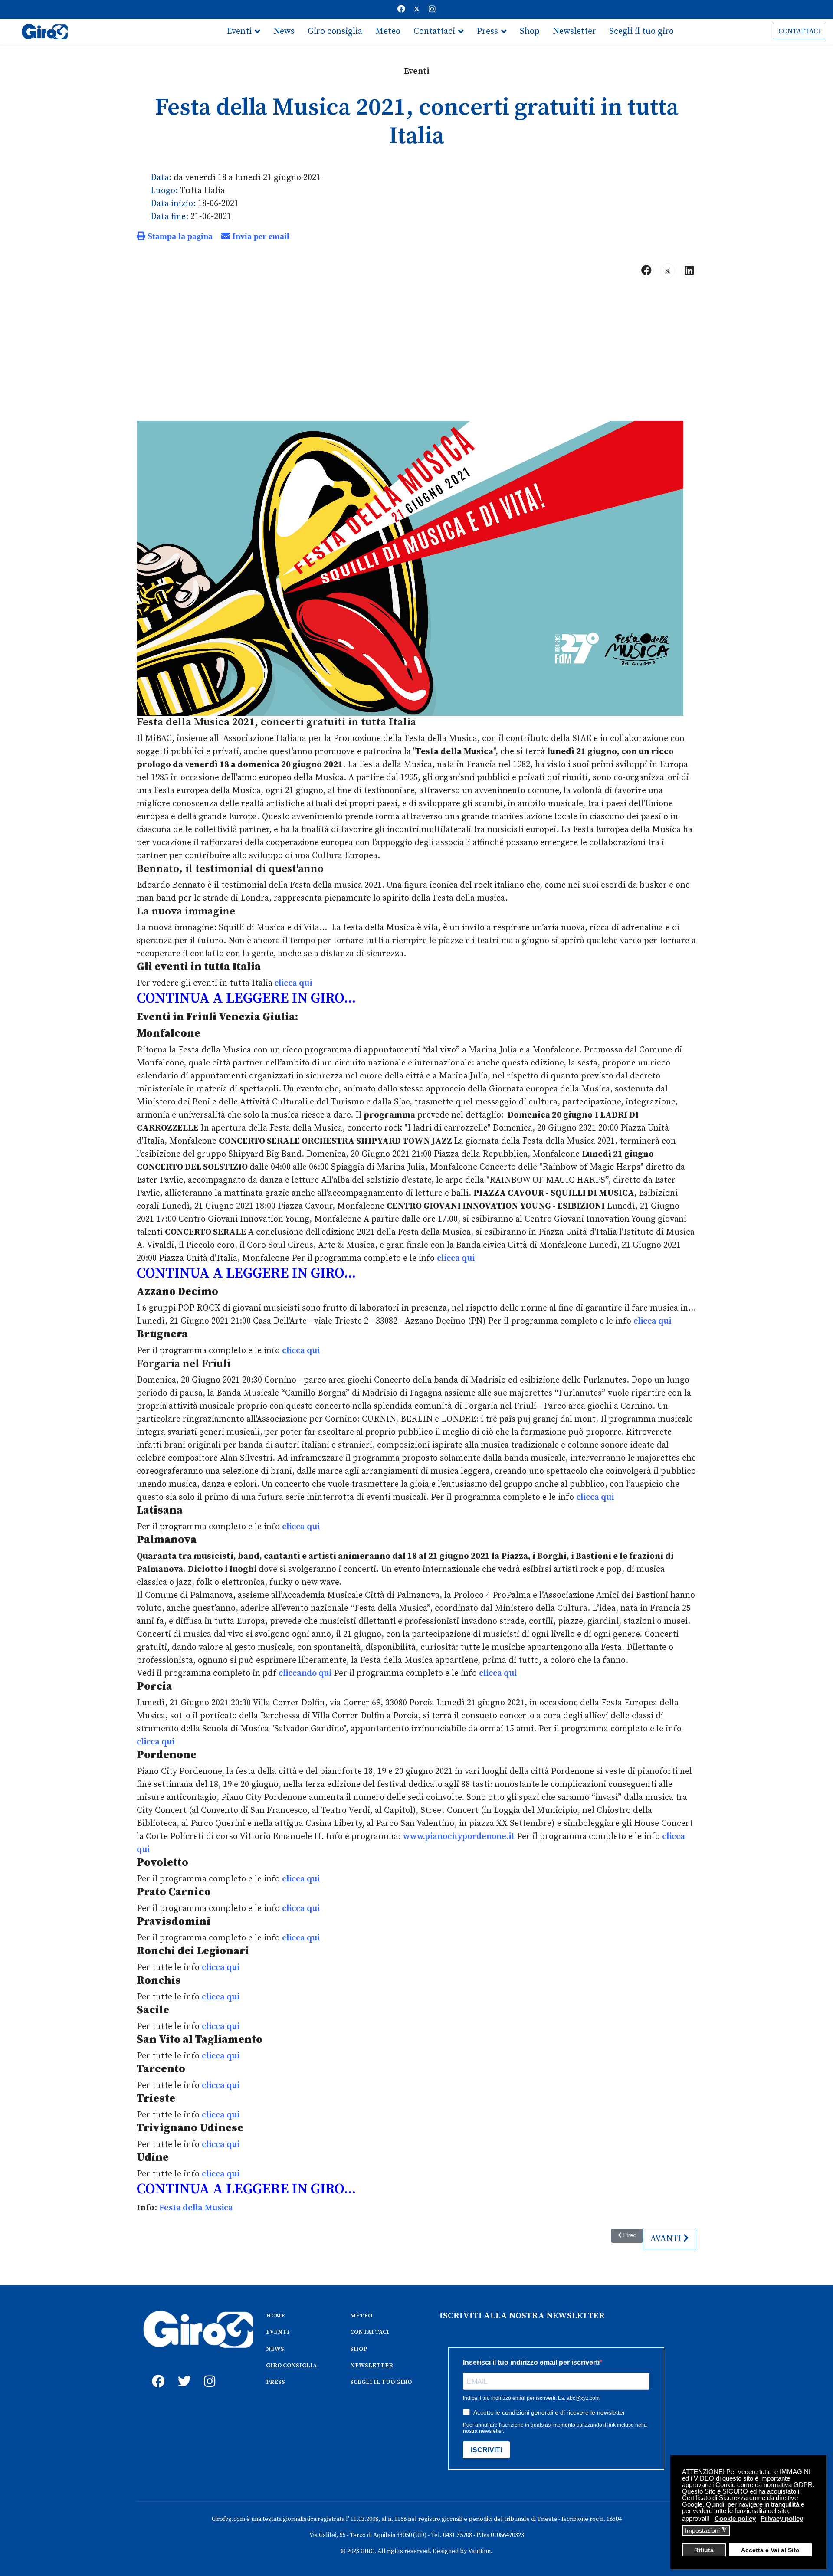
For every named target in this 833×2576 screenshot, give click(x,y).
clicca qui (292, 983)
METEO (361, 2316)
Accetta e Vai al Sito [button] (770, 2550)
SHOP (359, 2349)
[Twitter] (417, 9)
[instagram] (208, 2372)
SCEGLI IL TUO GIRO (381, 2382)
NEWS (275, 2349)
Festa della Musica (196, 2208)
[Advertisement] (416, 353)
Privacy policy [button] (782, 2519)
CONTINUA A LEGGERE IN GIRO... (246, 998)
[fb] (156, 2372)
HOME (275, 2316)
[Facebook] (401, 9)
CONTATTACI (799, 31)
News (284, 31)
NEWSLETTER (372, 2366)
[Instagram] (432, 9)
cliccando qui (305, 1673)
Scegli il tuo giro (641, 31)
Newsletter (574, 31)
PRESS (275, 2382)
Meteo (388, 31)
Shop (530, 31)
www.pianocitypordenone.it (459, 1837)
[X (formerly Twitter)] (668, 271)
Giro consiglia (335, 31)
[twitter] (182, 2372)
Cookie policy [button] (735, 2519)
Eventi (239, 31)
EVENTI (278, 2332)
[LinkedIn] (689, 271)
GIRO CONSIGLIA (291, 2366)
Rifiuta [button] (704, 2550)
